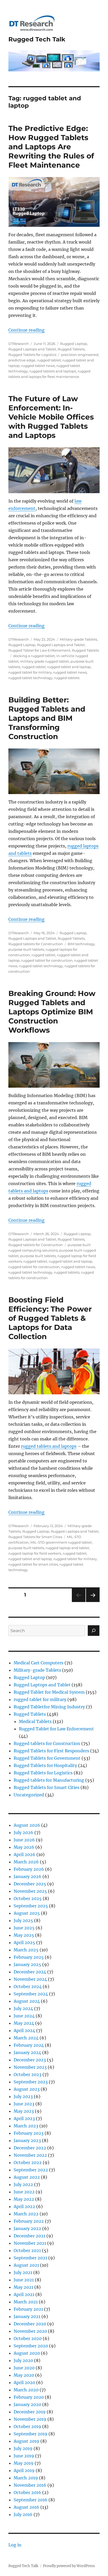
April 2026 (25, 1854)
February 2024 (29, 2045)
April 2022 (24, 2206)
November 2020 (30, 2331)
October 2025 (28, 1898)
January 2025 (27, 1964)
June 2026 (24, 1840)
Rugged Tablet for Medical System (49, 1692)
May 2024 (24, 2023)
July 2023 (23, 2096)
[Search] (94, 1631)
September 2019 (31, 2434)
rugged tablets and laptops (53, 371)
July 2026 (23, 1832)
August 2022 (27, 2177)
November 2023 (30, 2067)
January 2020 (27, 2404)
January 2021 (27, 2316)
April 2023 (24, 2118)
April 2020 (24, 2382)
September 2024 (31, 1994)
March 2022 (26, 2214)
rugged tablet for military (30, 672)
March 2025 (26, 1950)
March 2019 (26, 2478)
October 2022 (28, 2162)
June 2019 (24, 2456)
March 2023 (26, 2126)
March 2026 (26, 1862)
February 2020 (29, 2397)
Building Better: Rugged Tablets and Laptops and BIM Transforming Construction (47, 718)
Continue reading (26, 330)
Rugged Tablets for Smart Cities (35, 1537)
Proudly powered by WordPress (69, 2566)
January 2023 (27, 2140)
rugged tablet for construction (47, 960)
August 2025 (27, 1913)
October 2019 (27, 2426)
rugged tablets (67, 678)
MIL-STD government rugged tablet (61, 1542)
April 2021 (24, 2294)
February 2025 (29, 1957)
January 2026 (28, 1876)
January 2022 (27, 2228)
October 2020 (28, 2338)
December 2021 (29, 2236)
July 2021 (23, 2272)
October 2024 (28, 1986)
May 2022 (24, 2199)
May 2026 (24, 1847)
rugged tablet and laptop (69, 667)
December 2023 (30, 2060)
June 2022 (24, 2192)
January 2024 (27, 2052)
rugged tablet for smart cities (33, 1564)
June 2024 (24, 2016)
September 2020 (31, 2346)
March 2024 (26, 2038)
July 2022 (23, 2184)
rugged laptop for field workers (35, 1553)
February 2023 (29, 2133)
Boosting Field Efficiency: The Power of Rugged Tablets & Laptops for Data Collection (50, 1318)
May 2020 (24, 2375)
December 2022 (30, 2148)
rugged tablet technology (30, 678)
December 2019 (30, 2412)
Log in (15, 2545)
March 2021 (26, 2302)
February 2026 (29, 1869)
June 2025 (24, 1928)
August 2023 (27, 2089)
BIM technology (81, 944)
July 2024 (23, 2008)
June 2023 (24, 2104)
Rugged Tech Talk (37, 39)
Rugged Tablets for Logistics (32, 355)
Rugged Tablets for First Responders (51, 1751)
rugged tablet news (38, 366)
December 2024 (30, 1972)
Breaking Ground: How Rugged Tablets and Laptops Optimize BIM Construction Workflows (52, 1012)
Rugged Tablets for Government (47, 1758)
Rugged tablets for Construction (36, 944)
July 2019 (23, 2448)
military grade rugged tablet (45, 661)
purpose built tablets (26, 949)
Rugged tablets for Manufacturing (49, 1780)
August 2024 (27, 2001)
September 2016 (31, 2500)
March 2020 (26, 2390)
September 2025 (31, 1906)
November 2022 (30, 2155)
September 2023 (31, 2082)
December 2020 (30, 2324)
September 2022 (31, 2170)
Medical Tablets (35, 1721)
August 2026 (27, 1825)
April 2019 (24, 2470)
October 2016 (27, 2492)
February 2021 (28, 2309)
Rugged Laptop (74, 344)
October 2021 (27, 2250)
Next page (93, 1602)
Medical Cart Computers (39, 1663)
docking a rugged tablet (34, 656)
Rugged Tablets (71, 349)
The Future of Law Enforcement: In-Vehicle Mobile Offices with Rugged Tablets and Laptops (51, 417)
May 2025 (24, 1935)
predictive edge (22, 360)
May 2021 (23, 2287)
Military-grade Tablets (78, 639)
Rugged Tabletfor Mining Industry (49, 1707)
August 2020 (27, 2353)
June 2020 (24, 2368)
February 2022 (29, 2221)
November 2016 (30, 2485)
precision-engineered (80, 355)
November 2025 (30, 1891)
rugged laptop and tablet (67, 1548)
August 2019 (26, 2441)
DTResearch (19, 344)
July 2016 (23, 2514)
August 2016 (26, 2507)
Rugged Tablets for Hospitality (45, 1765)
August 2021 (26, 2265)
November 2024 (30, 1979)
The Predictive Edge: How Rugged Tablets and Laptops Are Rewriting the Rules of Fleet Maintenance (51, 147)
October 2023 (28, 2074)
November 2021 (30, 2243)
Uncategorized (29, 1795)
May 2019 (24, 2463)
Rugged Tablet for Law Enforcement (39, 650)
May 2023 (24, 2111)
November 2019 (30, 2419)
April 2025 (24, 1942)
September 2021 (30, 2258)
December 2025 (30, 1884)
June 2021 (24, 2280)
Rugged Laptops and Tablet (32, 349)
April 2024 (24, 2030)
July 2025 (23, 1920)
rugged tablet (49, 360)
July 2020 (23, 2360)
